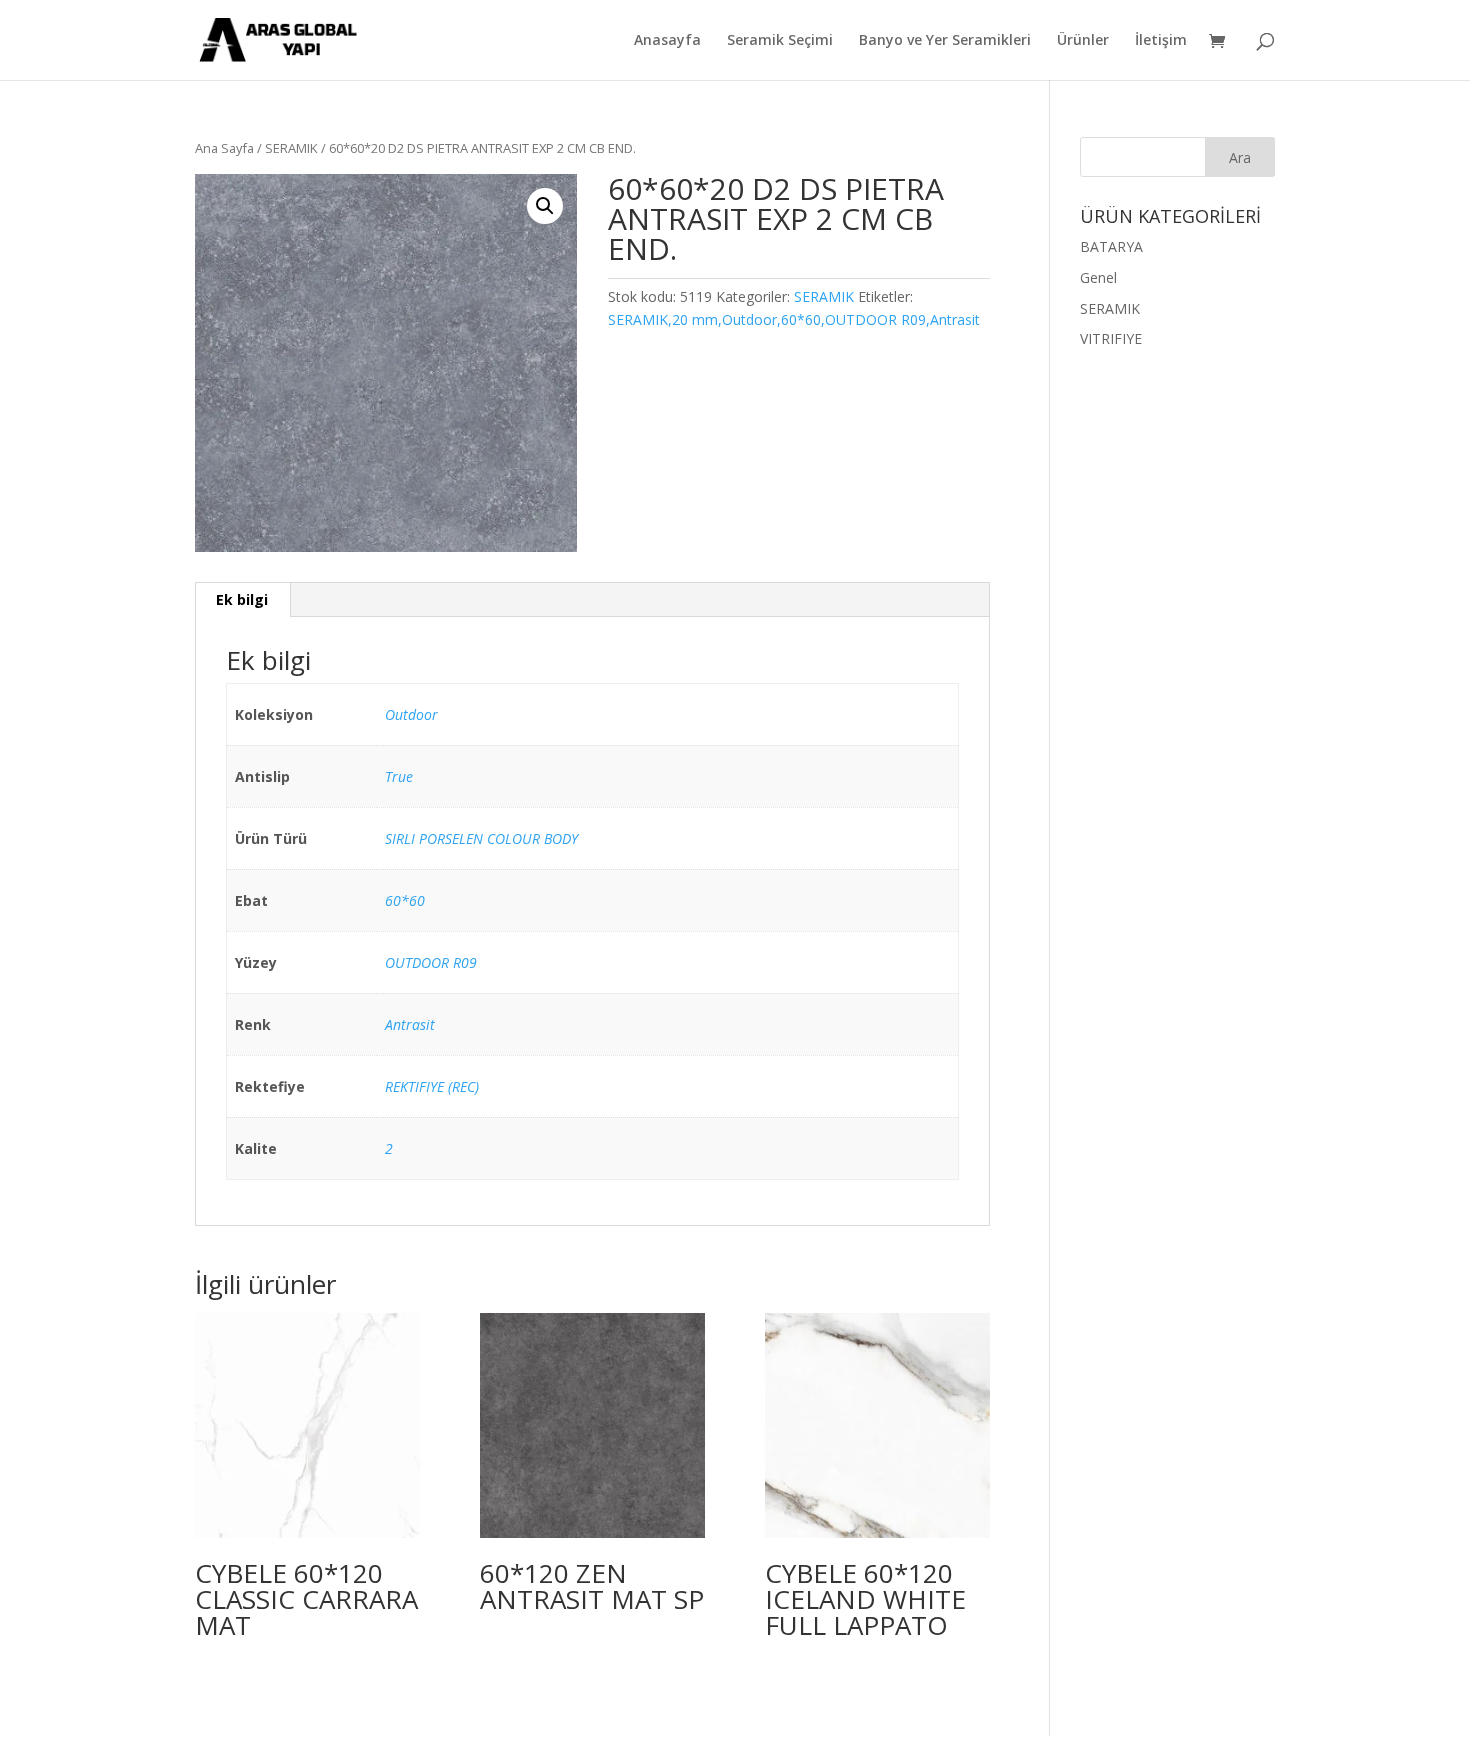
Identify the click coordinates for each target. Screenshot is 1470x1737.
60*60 (405, 900)
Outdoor (411, 714)
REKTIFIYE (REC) (432, 1086)
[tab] (242, 600)
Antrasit (410, 1024)
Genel (1098, 277)
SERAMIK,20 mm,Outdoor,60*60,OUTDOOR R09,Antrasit (794, 319)
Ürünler (1083, 41)
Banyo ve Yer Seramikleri (945, 41)
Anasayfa (667, 41)
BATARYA (1111, 246)
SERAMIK (291, 148)
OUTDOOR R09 (431, 962)
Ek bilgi (242, 599)
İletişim (1161, 41)
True (399, 776)
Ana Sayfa (224, 148)
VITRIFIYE (1111, 338)
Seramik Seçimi (780, 41)
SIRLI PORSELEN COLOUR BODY (481, 838)
